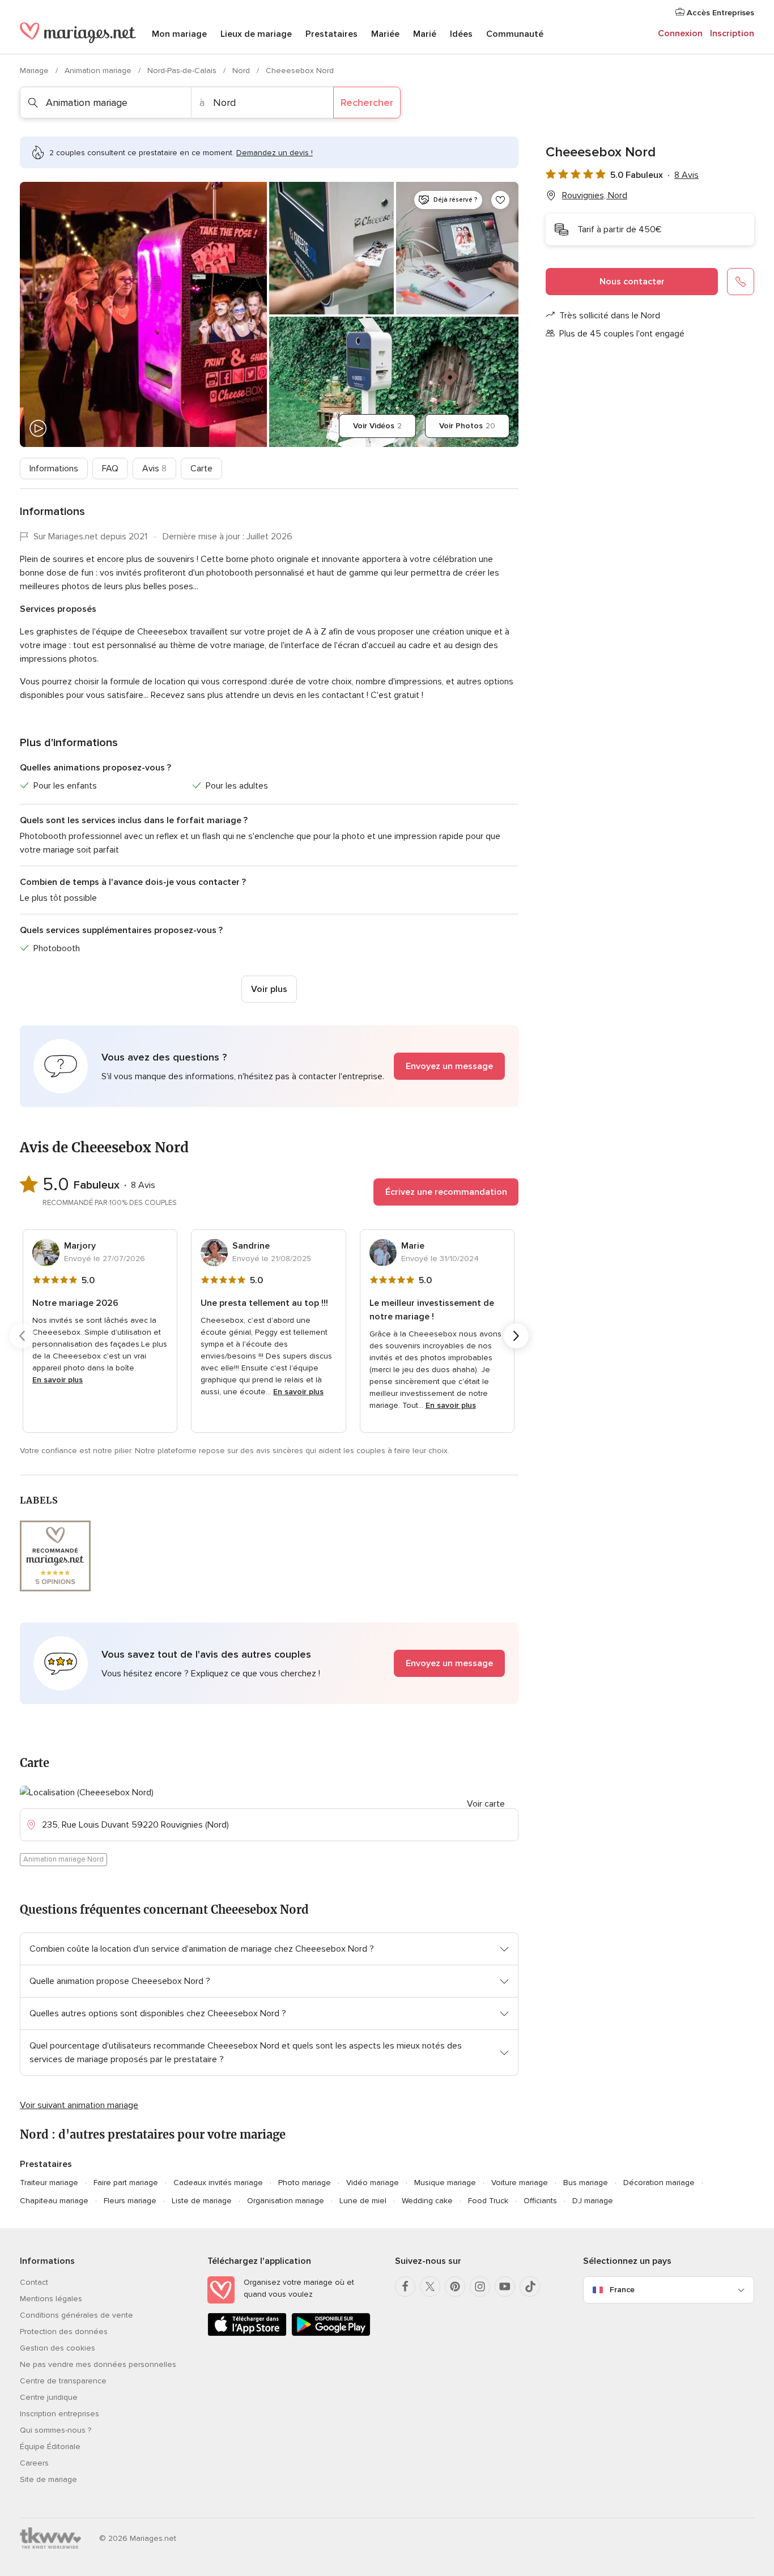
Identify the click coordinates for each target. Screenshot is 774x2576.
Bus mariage (586, 2183)
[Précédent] (22, 1336)
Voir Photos (467, 426)
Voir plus (269, 989)
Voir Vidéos (377, 426)
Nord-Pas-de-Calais (183, 71)
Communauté (515, 34)
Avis (154, 469)
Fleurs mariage (130, 2201)
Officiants (540, 2201)
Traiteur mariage (49, 2183)
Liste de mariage (202, 2201)
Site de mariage (48, 2479)
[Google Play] (331, 2334)
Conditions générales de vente (76, 2315)
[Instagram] (480, 2287)
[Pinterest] (455, 2287)
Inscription (732, 33)
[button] (269, 1066)
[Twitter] (430, 2287)
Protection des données (64, 2332)
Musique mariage (445, 2183)
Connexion (680, 33)
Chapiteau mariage (54, 2201)
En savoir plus (58, 1380)
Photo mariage (305, 2183)
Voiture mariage (520, 2183)
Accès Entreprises (719, 13)
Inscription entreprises (59, 2414)
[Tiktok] (530, 2287)
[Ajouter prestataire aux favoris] (500, 200)
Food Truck (488, 2201)
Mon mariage (179, 34)
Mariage (35, 71)
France (622, 2290)
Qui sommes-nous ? (56, 2430)
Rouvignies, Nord (595, 195)
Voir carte (486, 1804)
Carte (201, 469)
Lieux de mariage (256, 34)
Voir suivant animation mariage (79, 2105)
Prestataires (331, 34)
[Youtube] (505, 2287)
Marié (425, 34)
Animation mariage (99, 71)
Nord (242, 71)
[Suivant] (516, 1336)
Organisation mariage (286, 2201)
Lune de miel (363, 2201)
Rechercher (367, 103)
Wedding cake (427, 2201)
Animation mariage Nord (63, 1859)
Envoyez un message (449, 1066)
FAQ (110, 469)
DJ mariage (593, 2201)
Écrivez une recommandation (446, 1192)
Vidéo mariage (373, 2183)
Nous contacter (632, 282)
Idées (461, 34)
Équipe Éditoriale (50, 2447)
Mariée (385, 34)
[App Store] (247, 2334)
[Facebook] (405, 2287)
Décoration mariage (659, 2183)
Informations (54, 469)
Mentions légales (51, 2299)
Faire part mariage (126, 2183)
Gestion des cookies (58, 2348)
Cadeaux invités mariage (218, 2183)
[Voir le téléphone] (741, 282)
